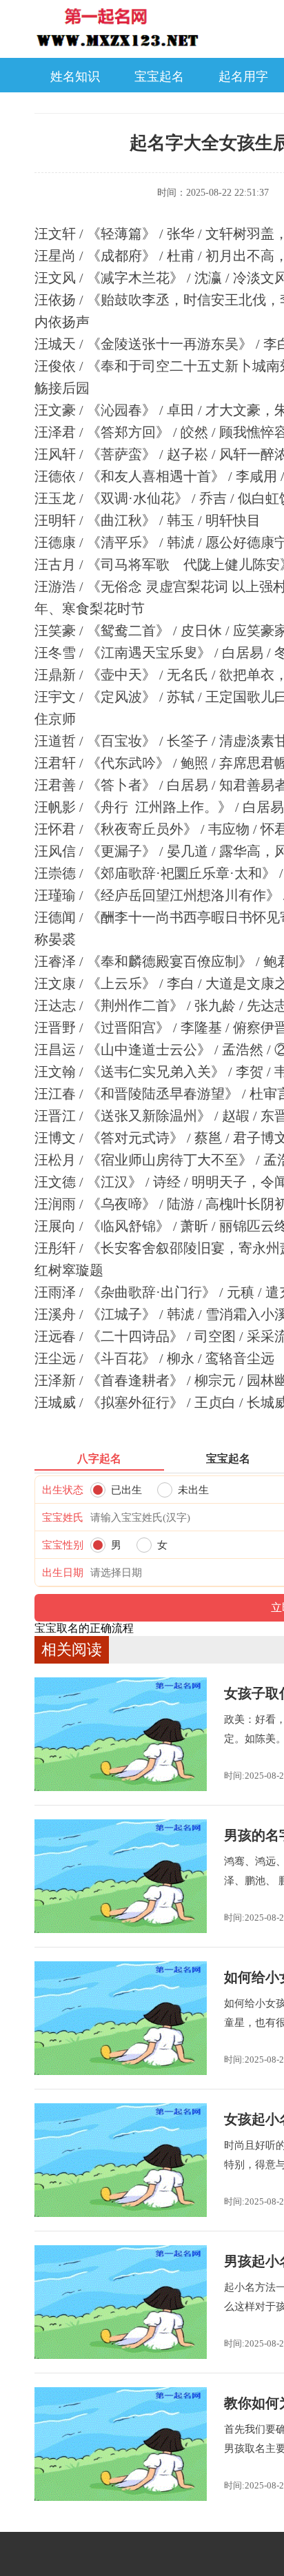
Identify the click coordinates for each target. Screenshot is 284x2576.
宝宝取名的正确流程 (84, 1628)
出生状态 (63, 1490)
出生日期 (63, 1573)
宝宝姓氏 (63, 1517)
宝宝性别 (63, 1545)
